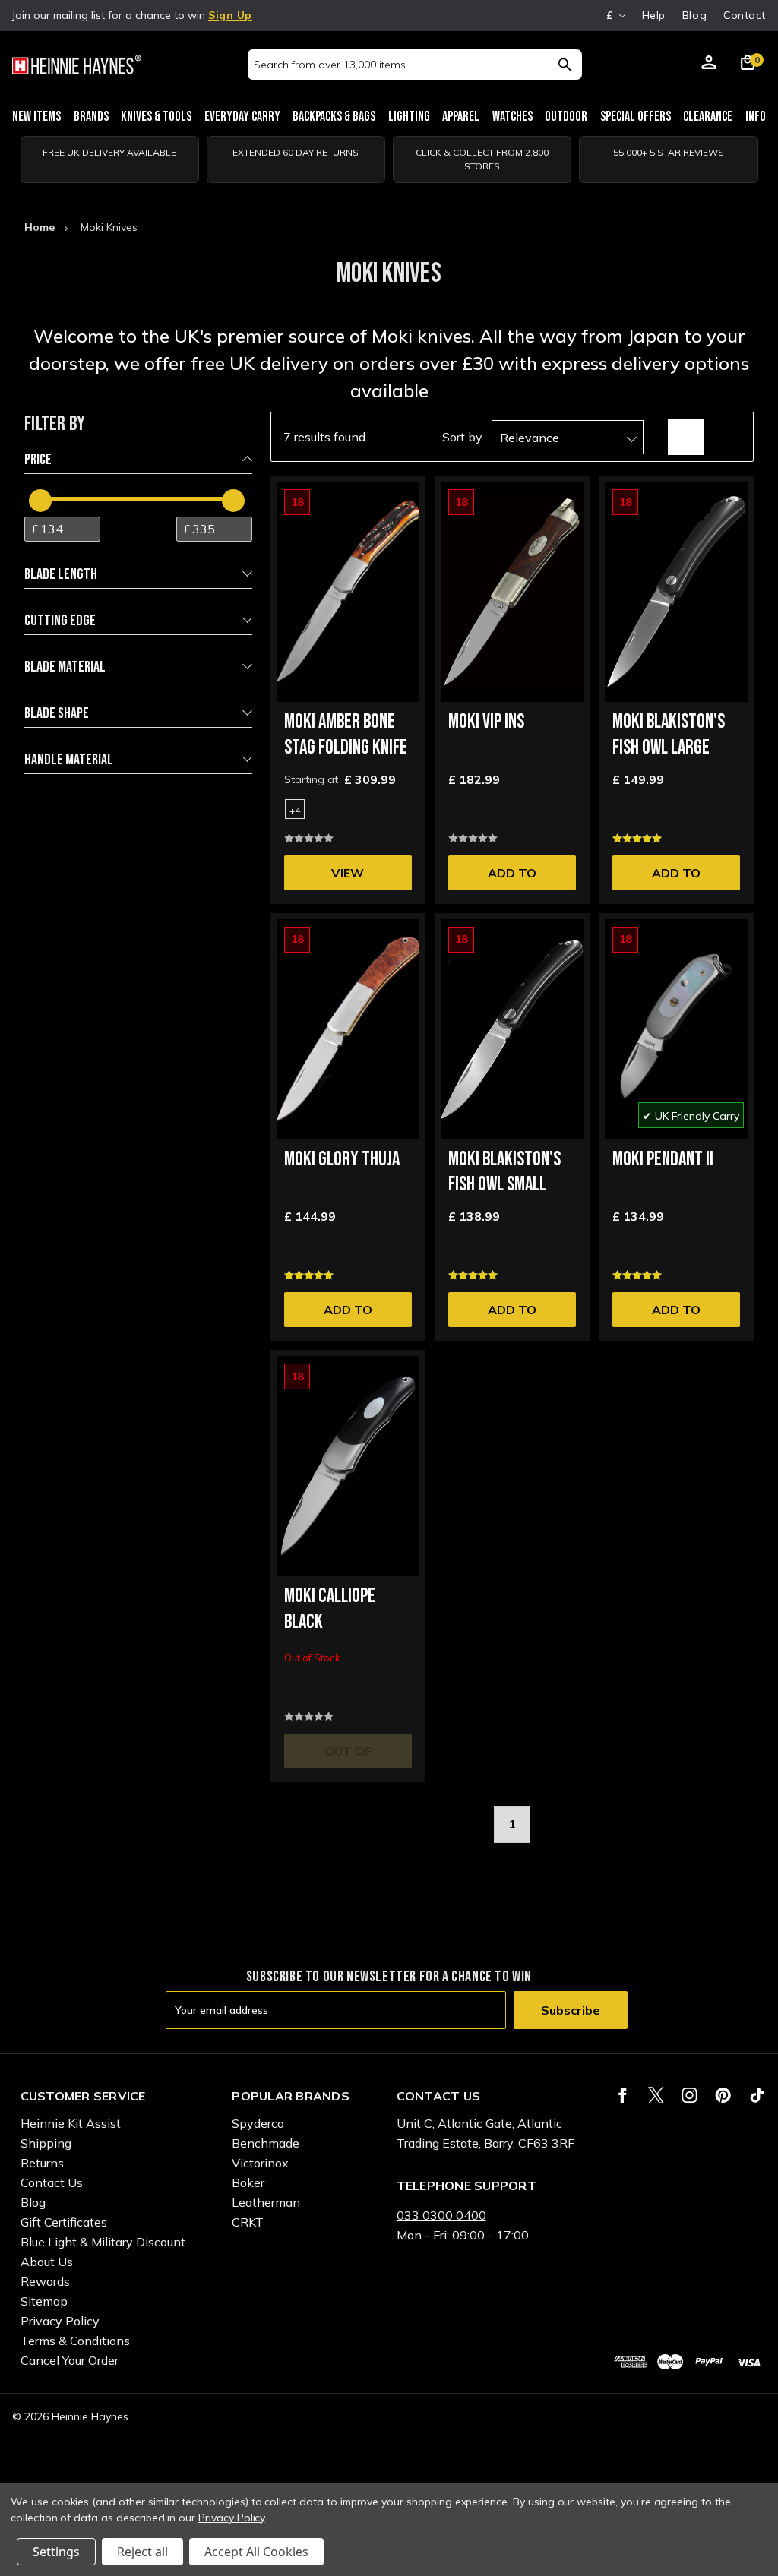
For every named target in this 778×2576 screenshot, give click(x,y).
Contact (745, 15)
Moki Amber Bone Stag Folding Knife (346, 735)
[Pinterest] (723, 2095)
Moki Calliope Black (330, 1609)
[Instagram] (689, 2095)
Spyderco (258, 2123)
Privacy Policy (60, 2321)
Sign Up (230, 15)
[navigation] (138, 602)
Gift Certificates (64, 2222)
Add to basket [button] (512, 878)
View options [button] (348, 878)
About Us (47, 2262)
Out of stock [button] (348, 1756)
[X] (656, 2095)
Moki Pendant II (663, 1160)
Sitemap (44, 2301)
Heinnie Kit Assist (71, 2123)
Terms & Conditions (75, 2341)
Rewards (45, 2281)
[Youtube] (757, 2095)
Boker (248, 2182)
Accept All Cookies (256, 2552)
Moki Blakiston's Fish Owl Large (669, 735)
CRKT (248, 2222)
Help (654, 15)
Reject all (142, 2552)
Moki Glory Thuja (342, 1160)
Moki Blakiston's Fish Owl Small (504, 1173)
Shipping (46, 2143)
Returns (42, 2163)
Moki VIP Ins (486, 722)
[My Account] (709, 65)
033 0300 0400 (441, 2215)
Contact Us (52, 2182)
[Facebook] (623, 2095)
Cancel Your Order (70, 2360)
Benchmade (266, 2143)
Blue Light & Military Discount (103, 2242)
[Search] (565, 65)
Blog (694, 15)
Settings (56, 2552)
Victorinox (260, 2163)
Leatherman (266, 2202)
